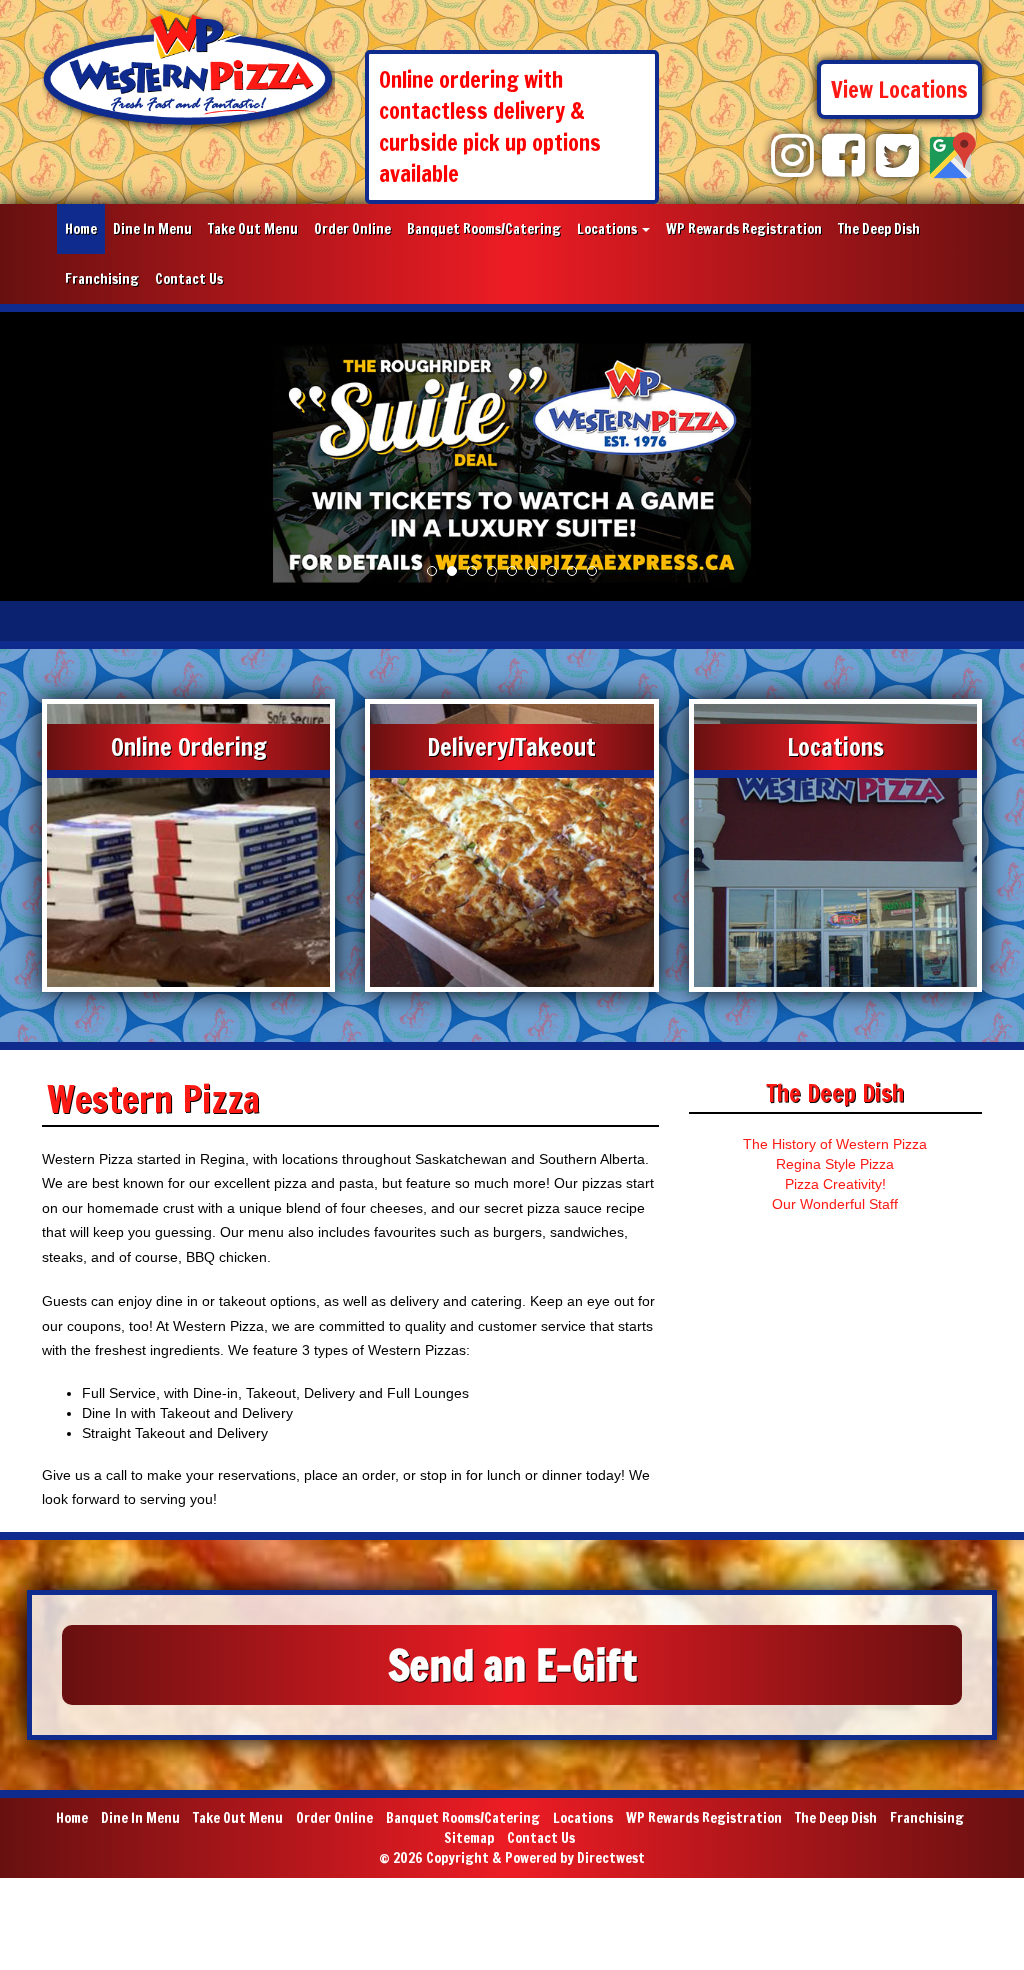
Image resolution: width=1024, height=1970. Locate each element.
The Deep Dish (879, 229)
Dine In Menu (152, 229)
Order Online (352, 229)
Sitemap (469, 1838)
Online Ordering (189, 747)
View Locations (899, 89)
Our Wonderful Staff (835, 1204)
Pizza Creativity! (835, 1184)
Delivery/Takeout (511, 747)
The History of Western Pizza (835, 1144)
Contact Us (189, 279)
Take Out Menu (253, 229)
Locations (608, 229)
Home (81, 229)
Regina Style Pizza (835, 1164)
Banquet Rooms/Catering (484, 229)
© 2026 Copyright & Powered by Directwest (512, 1858)
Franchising (102, 279)
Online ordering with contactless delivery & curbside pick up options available (490, 126)
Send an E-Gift (512, 1665)
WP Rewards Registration (744, 229)
